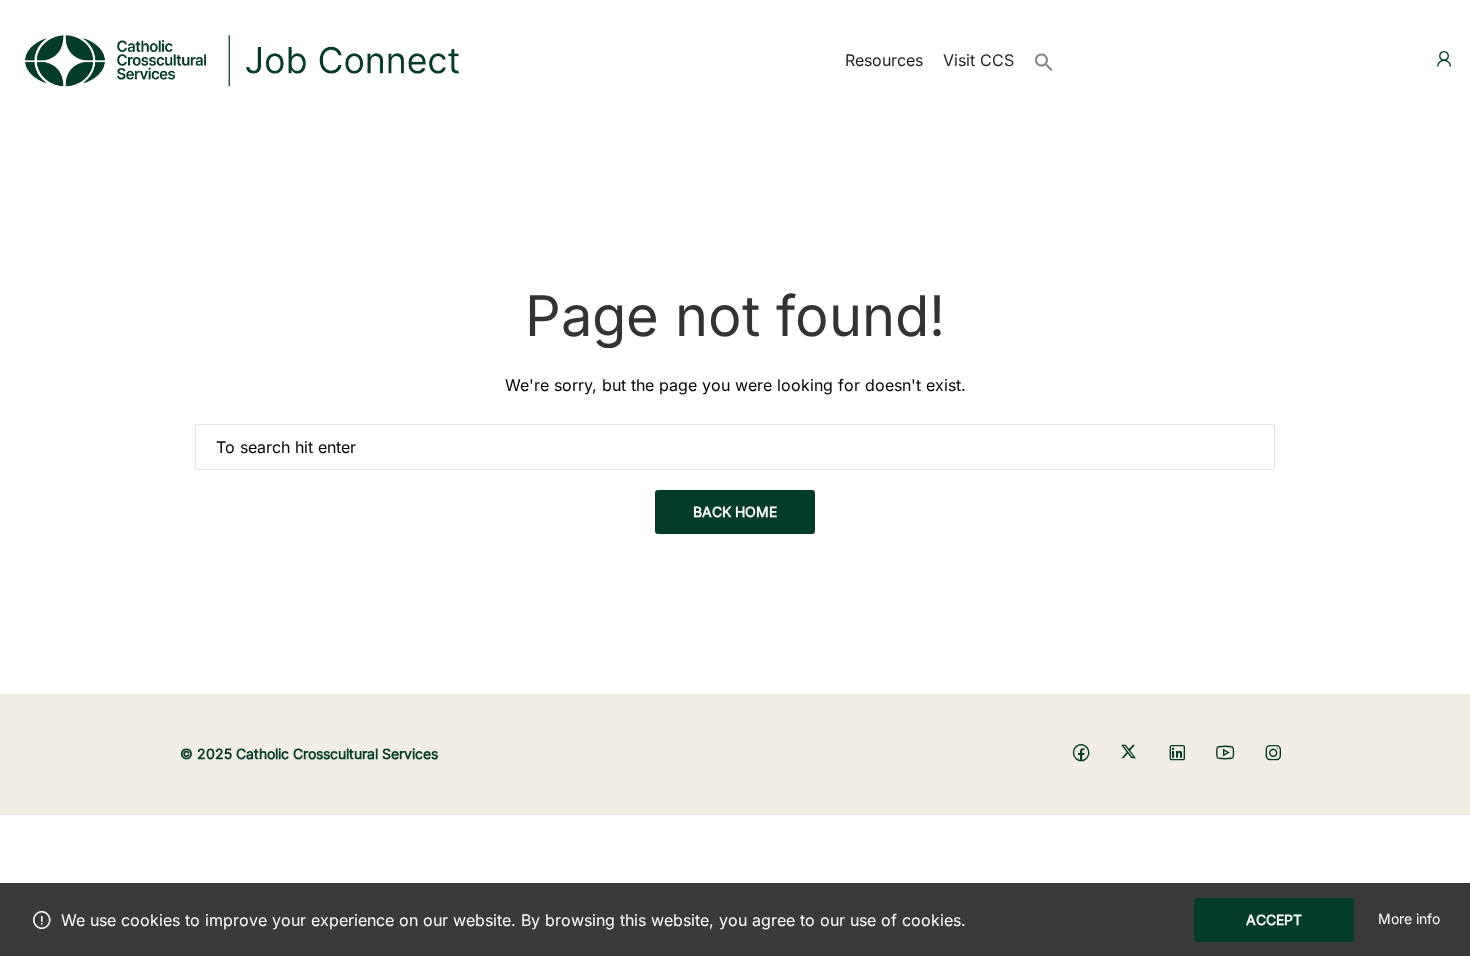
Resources (884, 60)
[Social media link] (1080, 751)
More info (1409, 918)
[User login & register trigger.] (1444, 59)
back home (735, 511)
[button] (1044, 60)
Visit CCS (978, 60)
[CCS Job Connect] (240, 58)
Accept (1274, 919)
